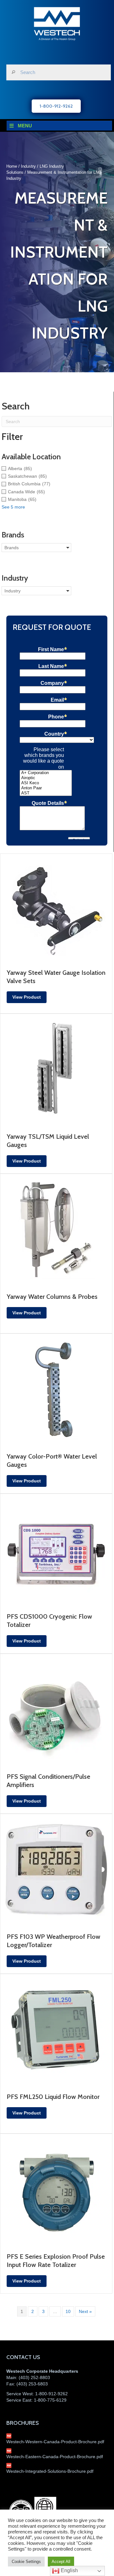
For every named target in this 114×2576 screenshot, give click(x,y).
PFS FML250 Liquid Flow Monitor (53, 2097)
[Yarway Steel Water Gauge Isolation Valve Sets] (56, 907)
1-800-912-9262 (51, 2394)
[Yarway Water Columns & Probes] (56, 1230)
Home (12, 166)
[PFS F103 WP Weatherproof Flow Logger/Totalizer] (56, 1870)
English (69, 2570)
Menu (25, 126)
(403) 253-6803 (32, 2384)
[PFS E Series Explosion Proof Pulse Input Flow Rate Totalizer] (56, 2190)
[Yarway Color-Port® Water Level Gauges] (56, 1390)
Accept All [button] (61, 2562)
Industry (28, 166)
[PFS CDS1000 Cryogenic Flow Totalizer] (56, 1549)
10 (68, 2311)
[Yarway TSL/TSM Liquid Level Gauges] (56, 1069)
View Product (27, 997)
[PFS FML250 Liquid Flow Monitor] (56, 2030)
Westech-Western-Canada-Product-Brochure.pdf (55, 2442)
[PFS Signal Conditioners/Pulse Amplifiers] (56, 1709)
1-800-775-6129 (50, 2400)
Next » (85, 2311)
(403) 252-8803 (34, 2377)
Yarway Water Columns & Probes (52, 1297)
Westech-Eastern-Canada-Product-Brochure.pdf (55, 2457)
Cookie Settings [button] (26, 2562)
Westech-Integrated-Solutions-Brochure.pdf (50, 2471)
